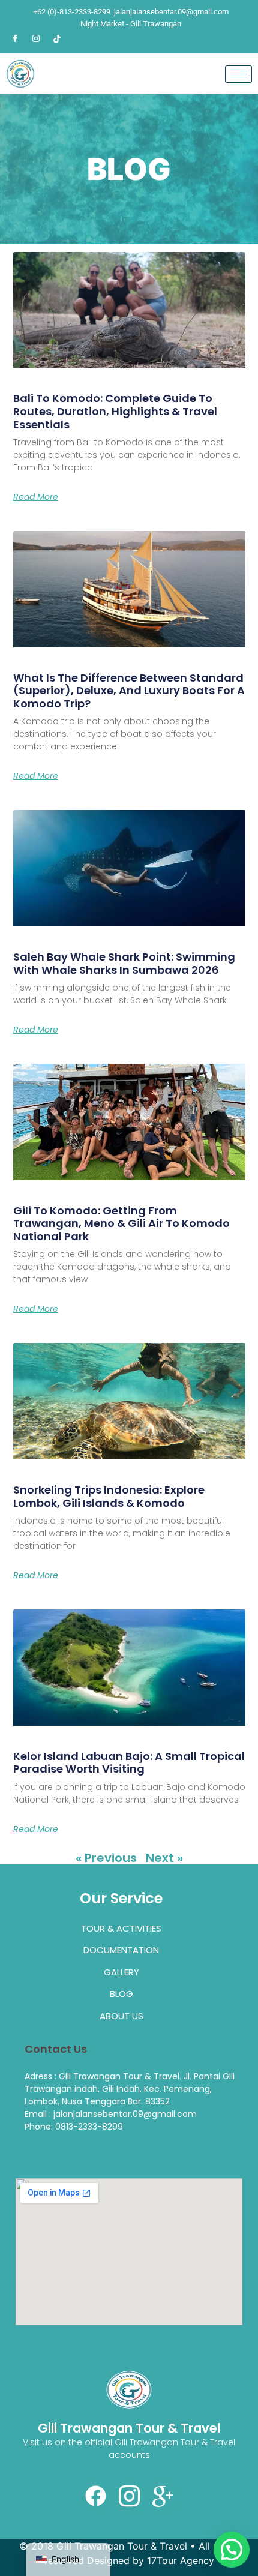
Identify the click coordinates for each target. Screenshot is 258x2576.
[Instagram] (36, 38)
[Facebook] (15, 38)
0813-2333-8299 (89, 2127)
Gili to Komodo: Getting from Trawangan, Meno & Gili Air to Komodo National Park (121, 1223)
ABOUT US (121, 2016)
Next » (164, 1858)
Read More (36, 497)
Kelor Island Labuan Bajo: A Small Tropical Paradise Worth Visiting (129, 1763)
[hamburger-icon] (238, 74)
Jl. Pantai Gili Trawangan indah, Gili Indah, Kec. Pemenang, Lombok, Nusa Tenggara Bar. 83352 (130, 2089)
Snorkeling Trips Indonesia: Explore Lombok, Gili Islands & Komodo (109, 1496)
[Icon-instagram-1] (129, 2496)
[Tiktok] (57, 38)
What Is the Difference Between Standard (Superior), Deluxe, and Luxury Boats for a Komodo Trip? (129, 691)
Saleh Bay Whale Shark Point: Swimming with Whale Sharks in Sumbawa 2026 (124, 963)
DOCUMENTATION (121, 1950)
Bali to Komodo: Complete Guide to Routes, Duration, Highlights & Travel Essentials (115, 411)
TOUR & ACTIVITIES (121, 1928)
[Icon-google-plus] (163, 2496)
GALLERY (121, 1972)
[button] (232, 2550)
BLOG (121, 1994)
